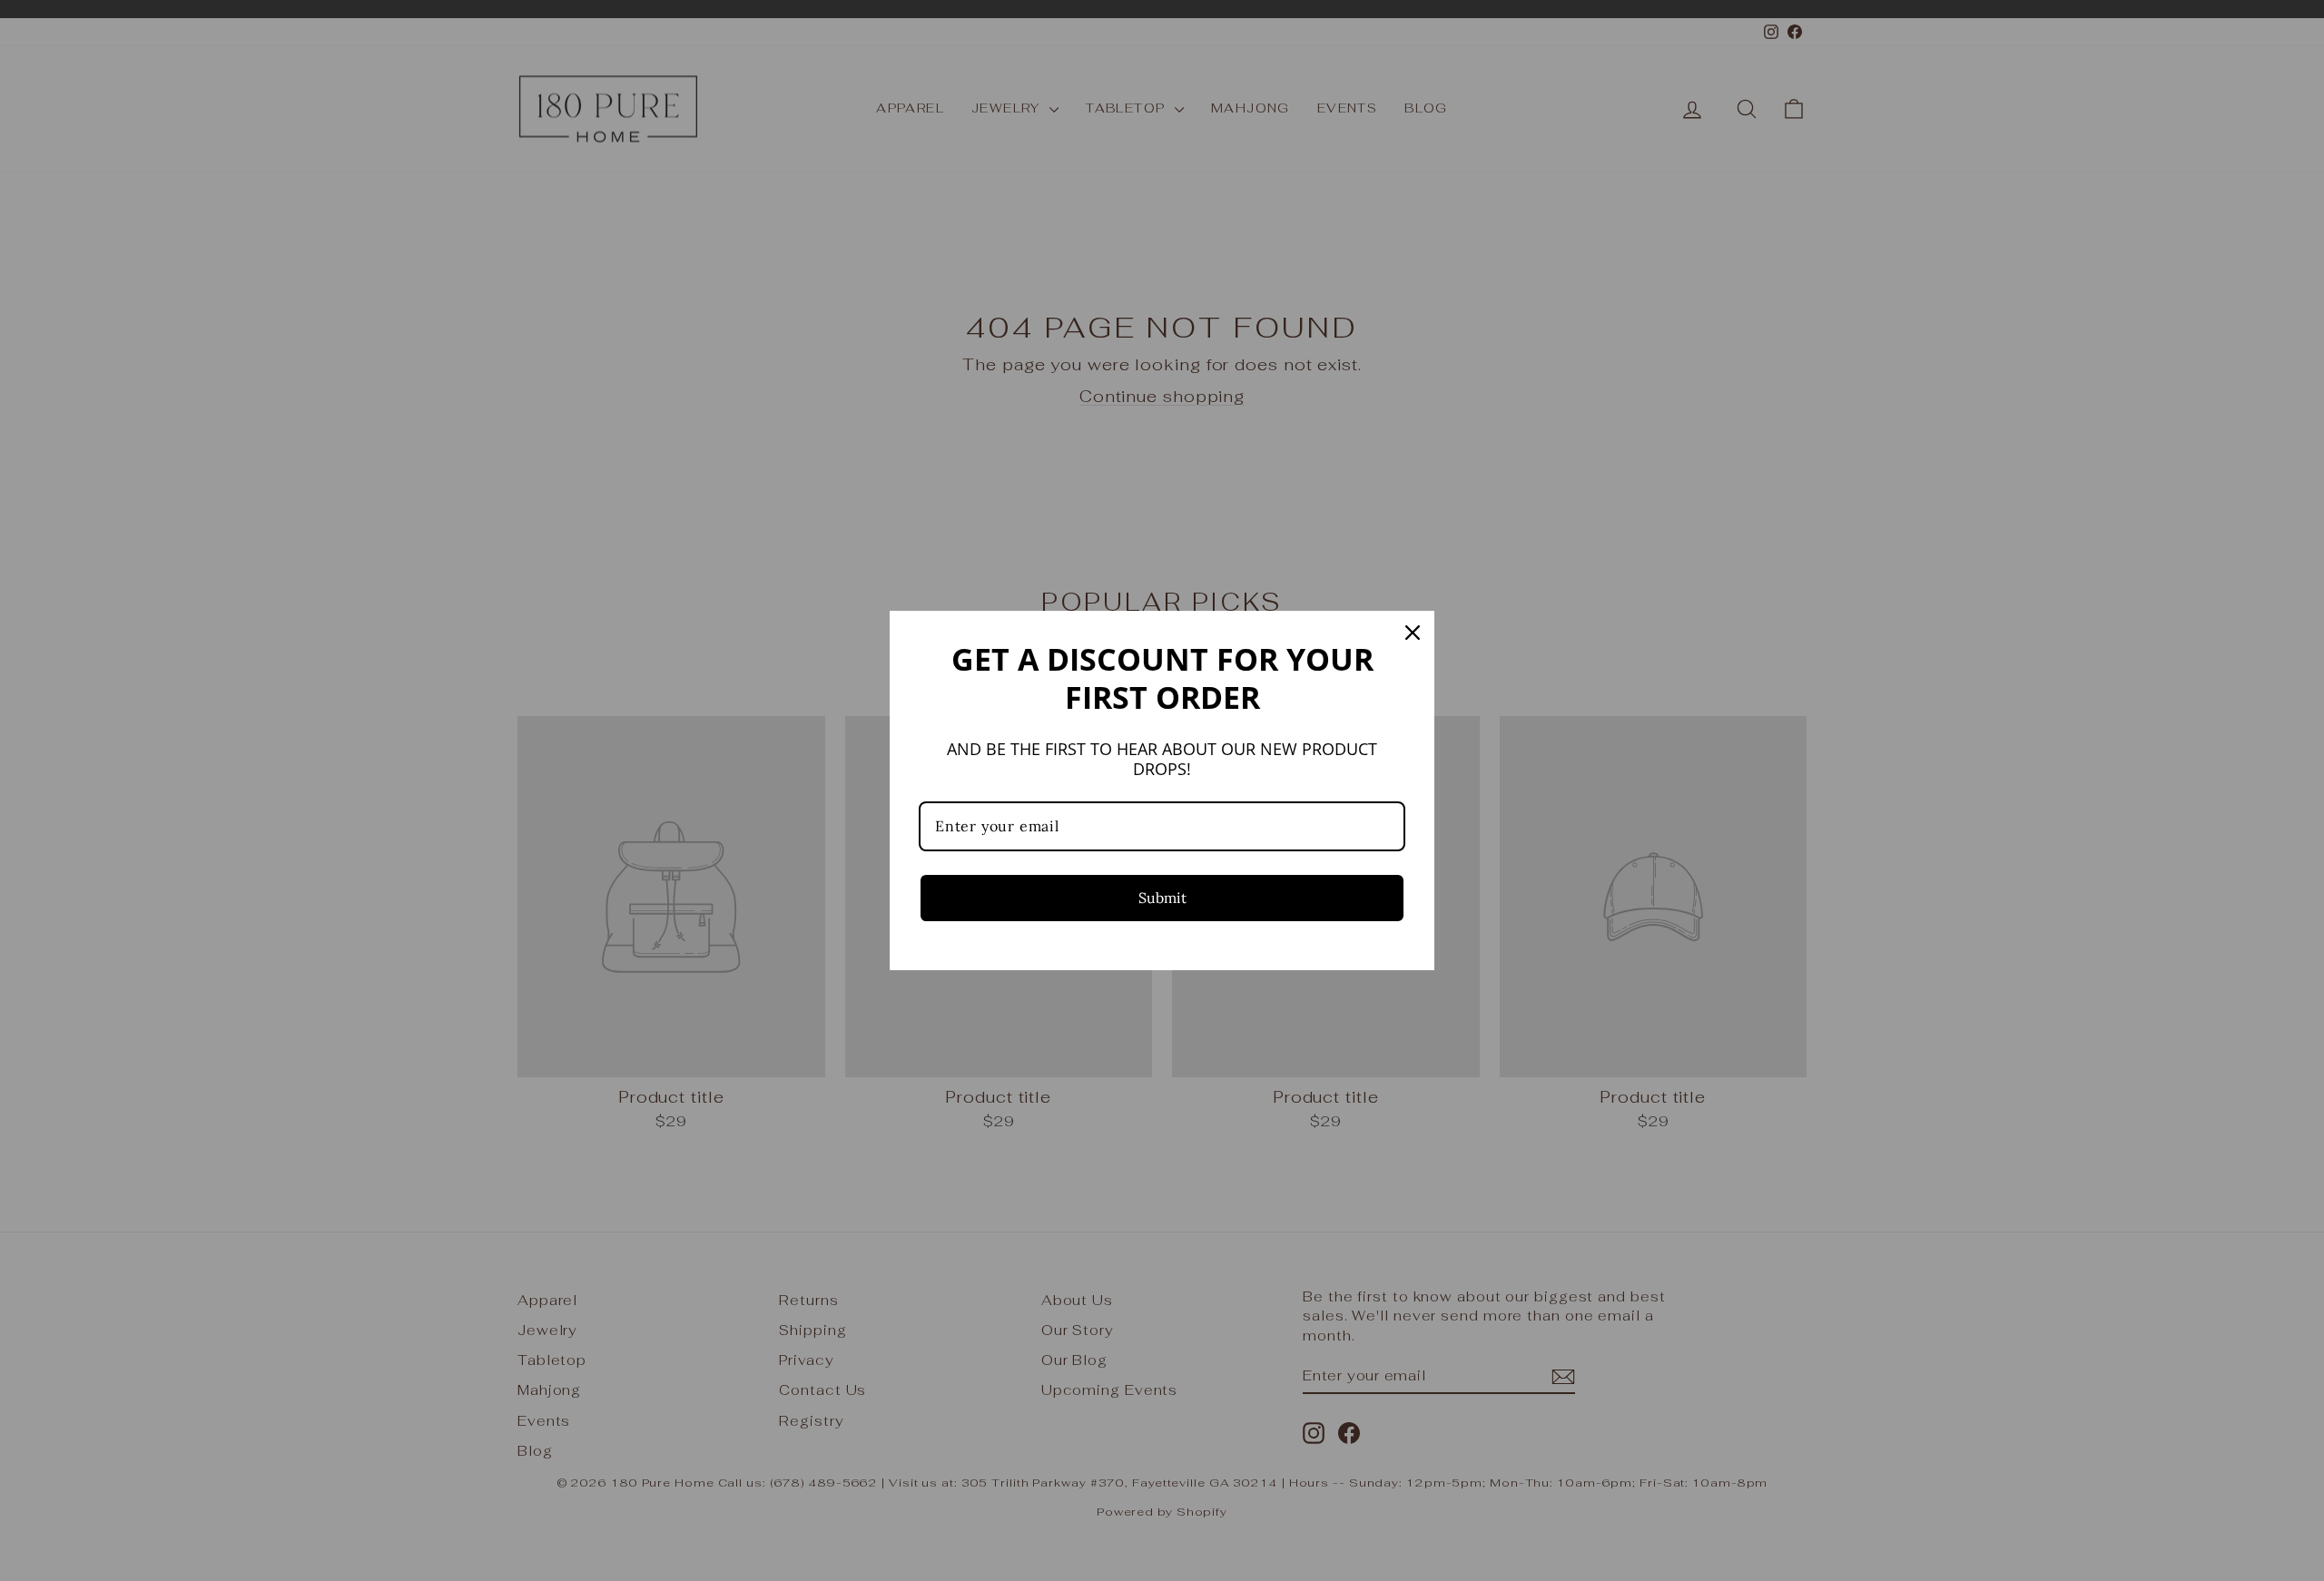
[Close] (1413, 633)
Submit (1162, 898)
